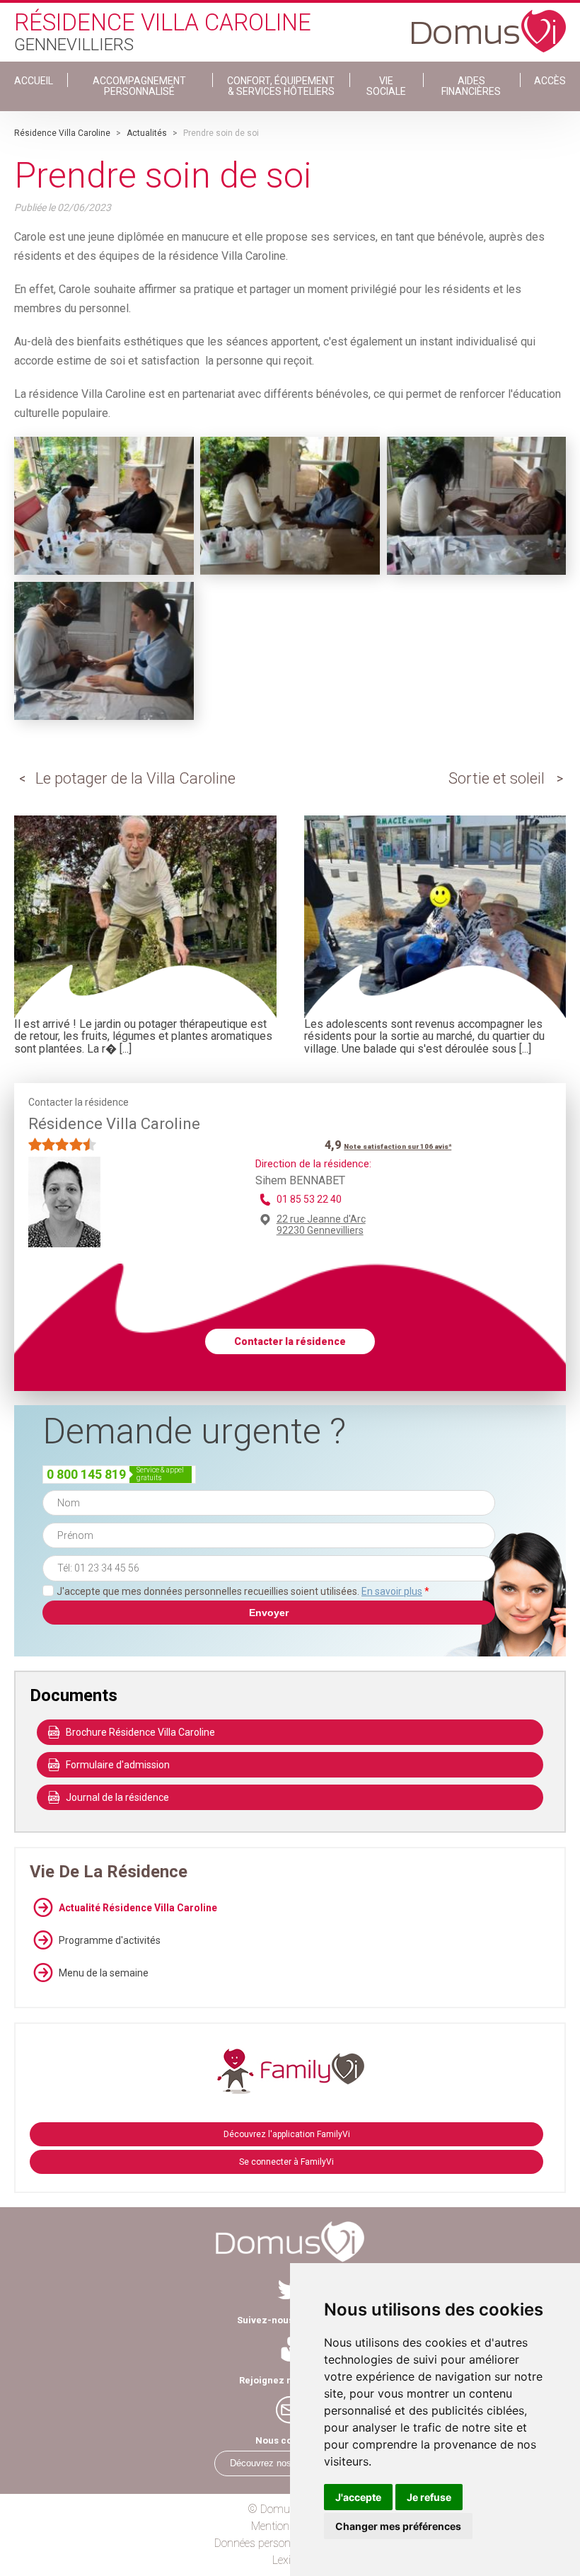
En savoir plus (392, 1591)
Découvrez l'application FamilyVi (287, 2134)
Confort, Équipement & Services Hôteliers (281, 86)
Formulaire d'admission (118, 1765)
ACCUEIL (34, 81)
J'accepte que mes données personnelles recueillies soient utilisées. (243, 1591)
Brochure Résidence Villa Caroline (140, 1732)
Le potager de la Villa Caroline (135, 778)
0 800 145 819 (86, 1474)
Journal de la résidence (117, 1797)
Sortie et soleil (497, 778)
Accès (550, 81)
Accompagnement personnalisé (139, 86)
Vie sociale (386, 86)
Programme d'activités (110, 1940)
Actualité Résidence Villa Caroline (138, 1908)
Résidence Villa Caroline (62, 133)
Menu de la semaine (104, 1973)
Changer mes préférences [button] (398, 2526)
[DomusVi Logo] (489, 24)
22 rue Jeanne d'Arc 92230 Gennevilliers (321, 1225)
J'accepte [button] (358, 2497)
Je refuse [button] (429, 2497)
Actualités (147, 133)
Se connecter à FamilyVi (286, 2162)
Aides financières (471, 86)
